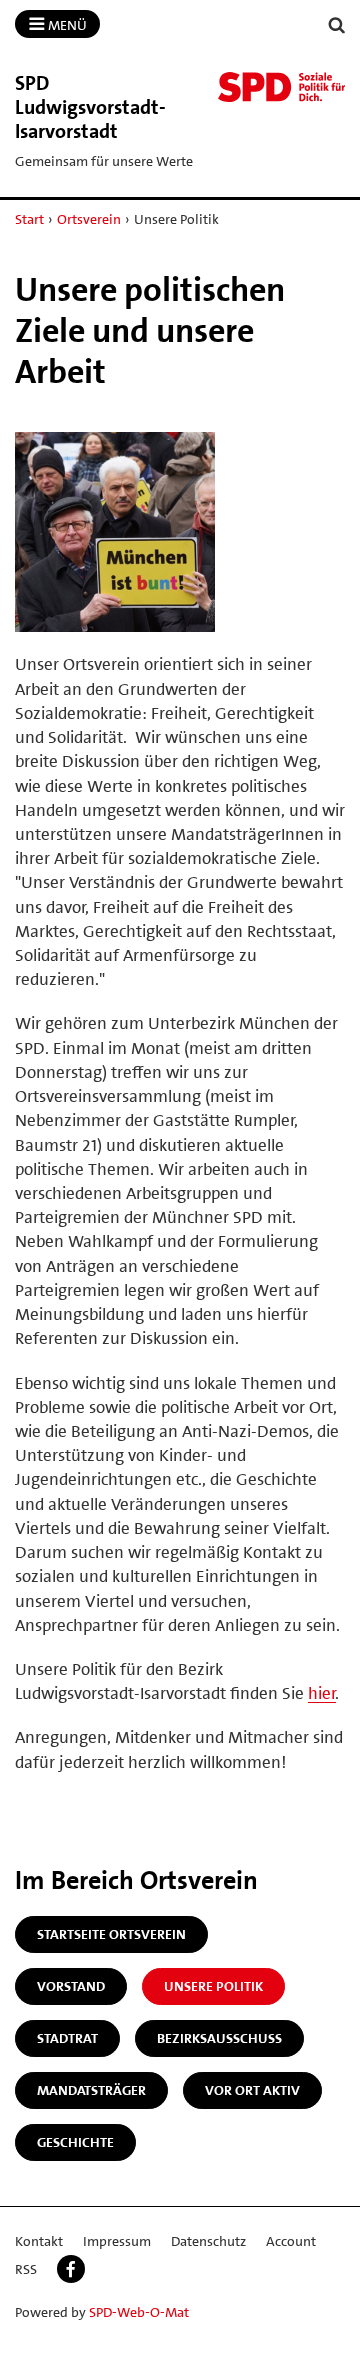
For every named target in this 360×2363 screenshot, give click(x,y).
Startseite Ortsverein (111, 1934)
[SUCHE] (337, 25)
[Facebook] (71, 2269)
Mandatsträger (91, 2090)
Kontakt (39, 2241)
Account (291, 2241)
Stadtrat (67, 2038)
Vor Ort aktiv (252, 2090)
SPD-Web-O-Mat (139, 2312)
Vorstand (71, 1986)
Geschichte (75, 2142)
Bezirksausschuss (219, 2038)
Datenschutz (208, 2241)
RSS (26, 2269)
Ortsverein (89, 219)
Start (29, 219)
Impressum (117, 2241)
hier (322, 1693)
